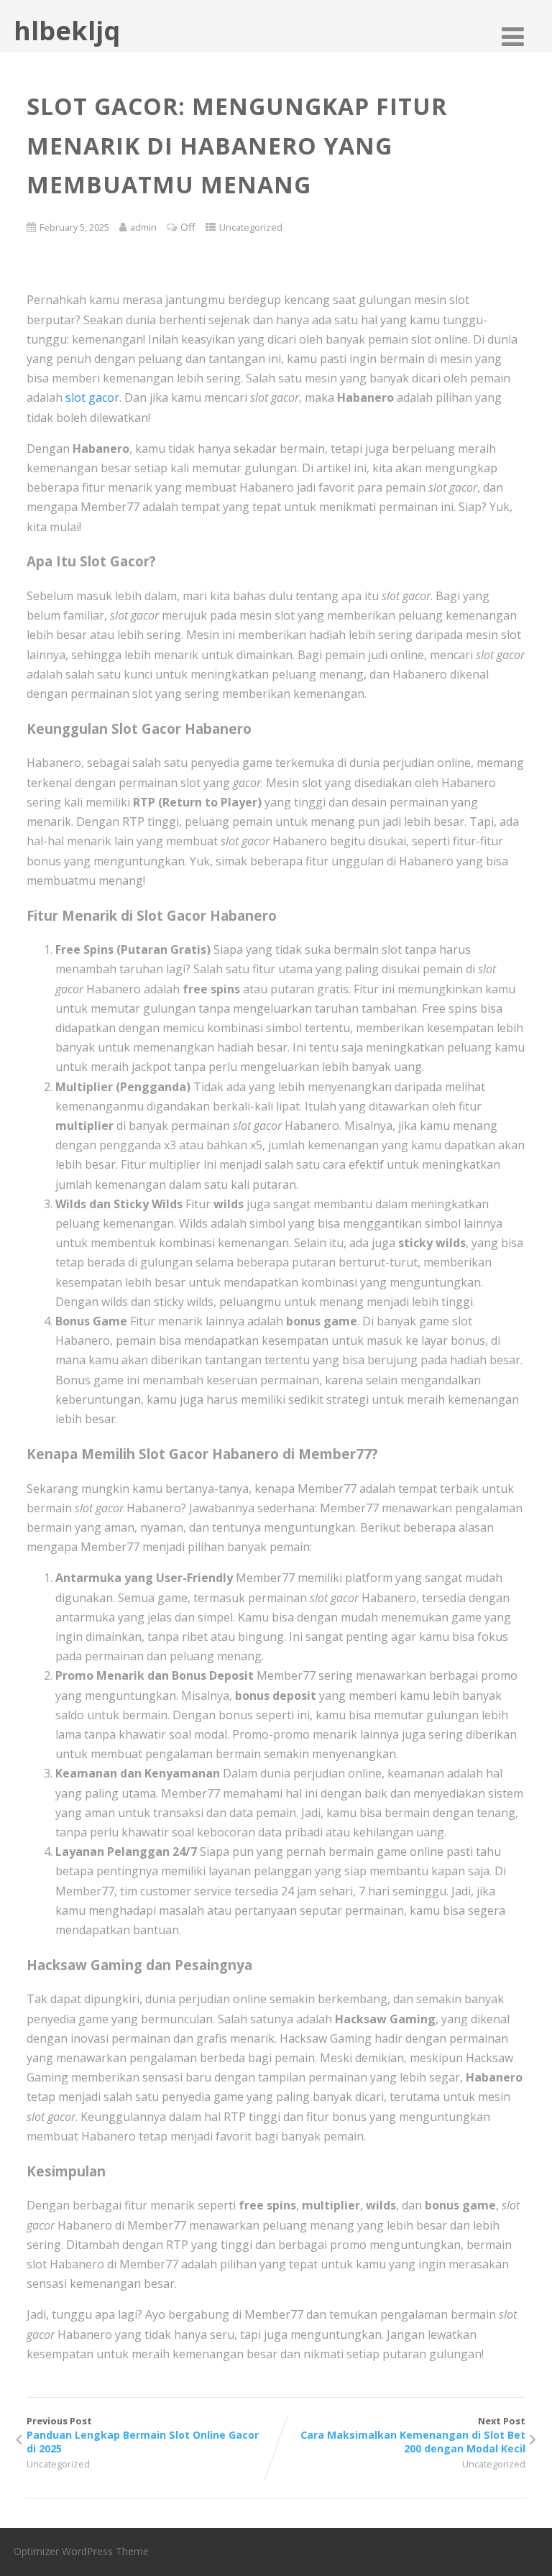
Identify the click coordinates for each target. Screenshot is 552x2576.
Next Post (413, 2435)
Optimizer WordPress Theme (81, 2551)
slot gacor (92, 397)
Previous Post (143, 2435)
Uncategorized (251, 227)
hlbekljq (67, 31)
